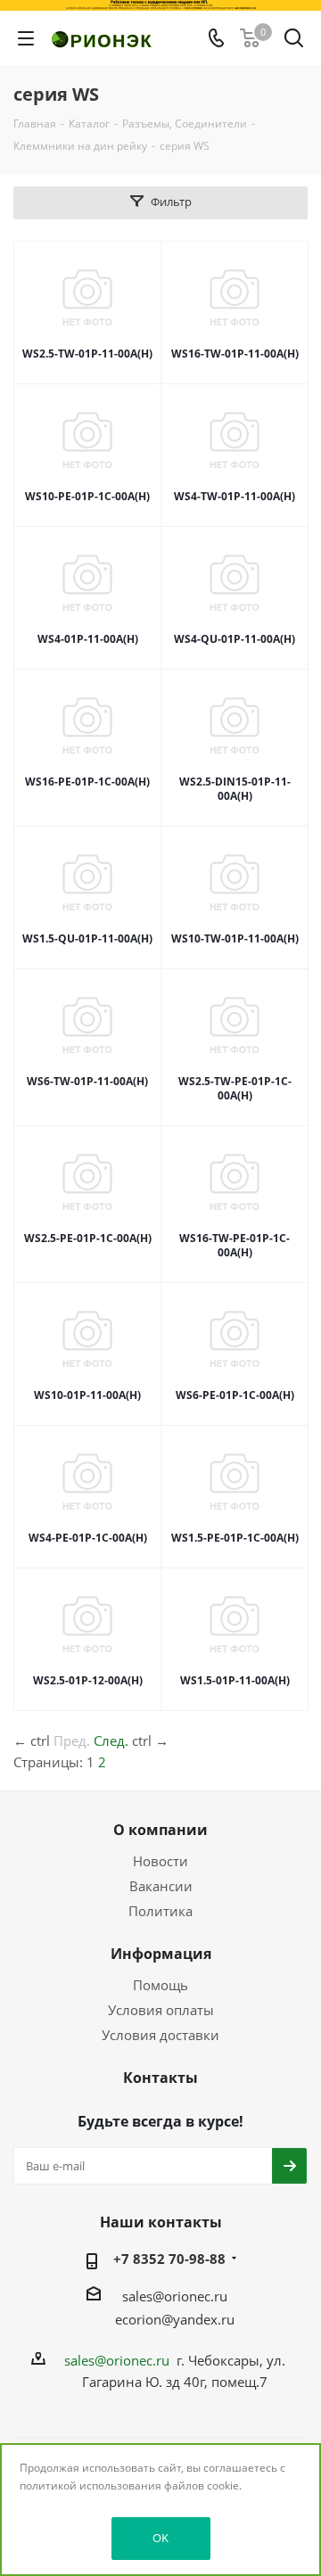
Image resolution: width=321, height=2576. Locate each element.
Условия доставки (160, 2035)
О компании (160, 1830)
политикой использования (91, 2485)
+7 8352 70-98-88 (169, 2259)
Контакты (160, 2078)
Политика (160, 1911)
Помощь (160, 1985)
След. (111, 1741)
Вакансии (161, 1886)
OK (160, 2538)
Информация (161, 1954)
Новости (160, 1861)
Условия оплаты (161, 2010)
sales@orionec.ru (175, 2296)
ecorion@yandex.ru (175, 2319)
